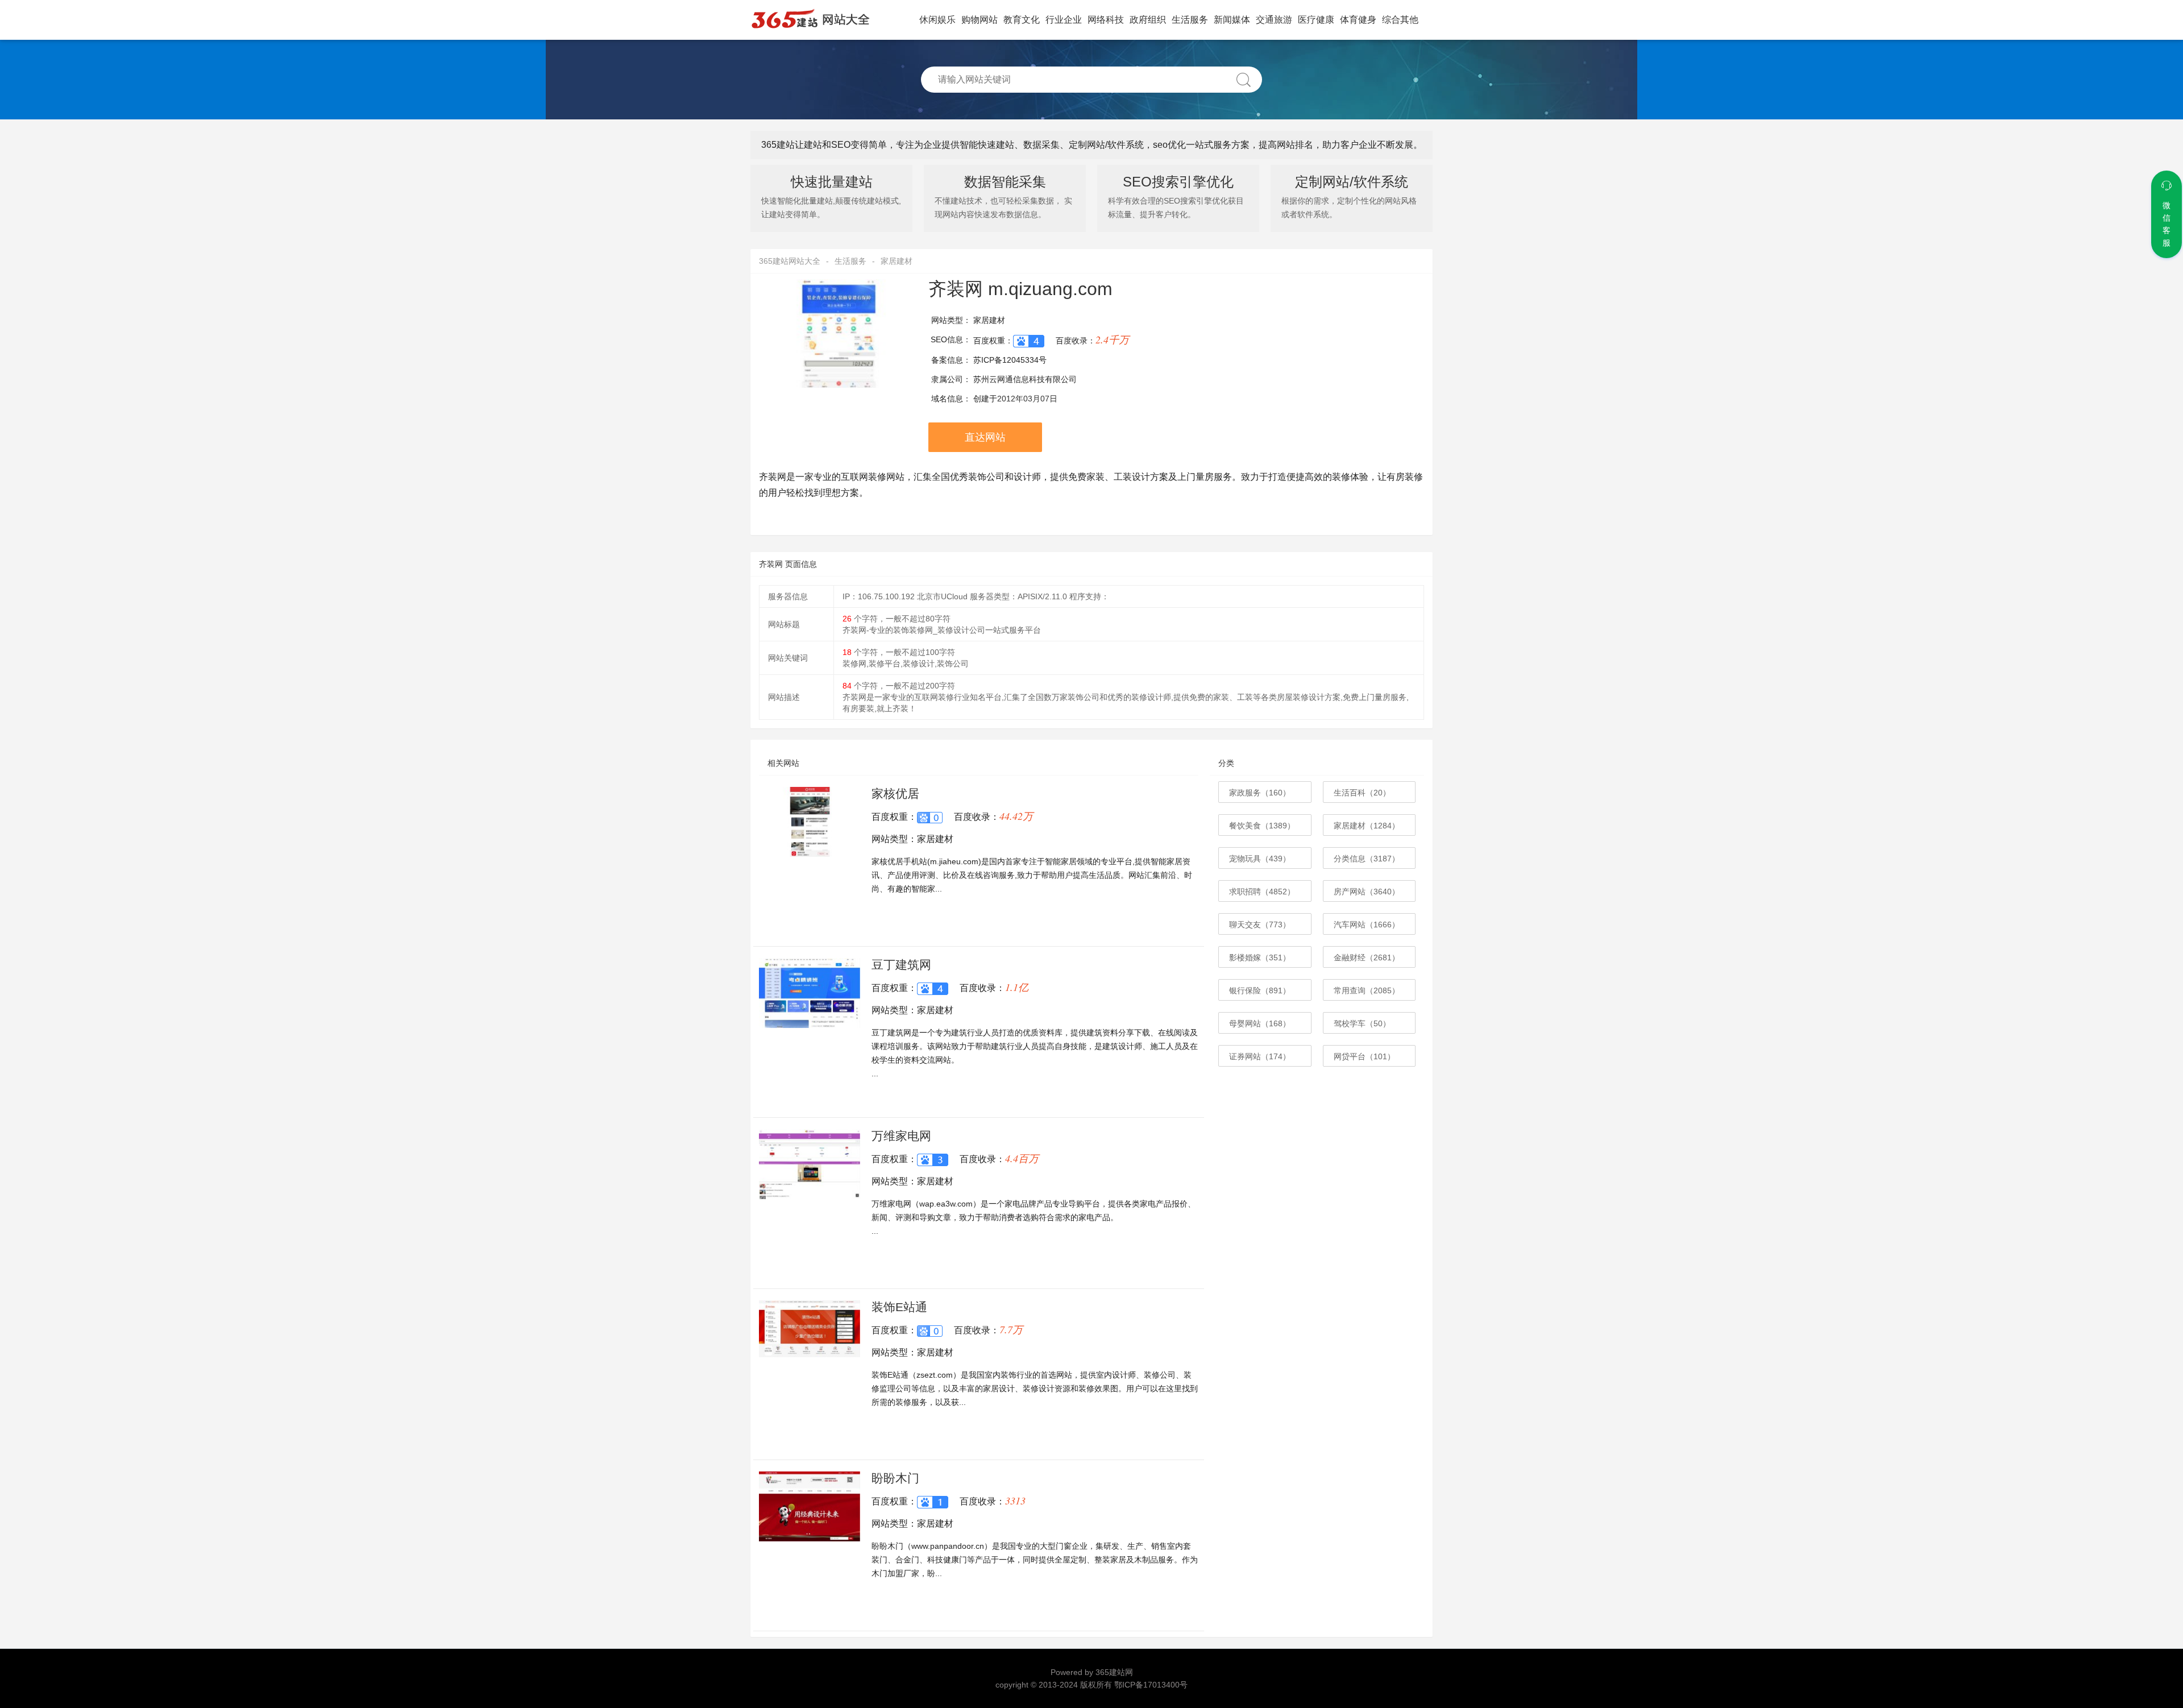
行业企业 (1064, 20)
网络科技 (1106, 20)
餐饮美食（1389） (1262, 826)
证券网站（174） (1260, 1056)
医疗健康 (1316, 20)
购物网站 (980, 20)
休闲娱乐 (937, 20)
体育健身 (1358, 20)
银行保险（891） (1260, 990)
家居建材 (897, 261)
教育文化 (1022, 20)
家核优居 (895, 793)
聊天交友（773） (1260, 925)
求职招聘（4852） (1262, 892)
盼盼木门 (895, 1478)
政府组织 (1148, 20)
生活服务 (1190, 20)
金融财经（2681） (1367, 957)
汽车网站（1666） (1367, 925)
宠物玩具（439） (1260, 859)
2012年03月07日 (1027, 399)
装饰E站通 (899, 1307)
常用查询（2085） (1367, 990)
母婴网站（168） (1260, 1023)
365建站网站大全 (790, 261)
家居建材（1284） (1367, 826)
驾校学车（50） (1362, 1023)
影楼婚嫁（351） (1260, 957)
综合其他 (1400, 20)
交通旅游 (1274, 20)
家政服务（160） (1260, 793)
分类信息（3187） (1367, 859)
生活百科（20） (1362, 793)
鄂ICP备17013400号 (1151, 1685)
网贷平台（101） (1364, 1056)
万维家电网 (901, 1136)
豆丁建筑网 (901, 965)
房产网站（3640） (1367, 892)
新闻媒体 (1232, 20)
